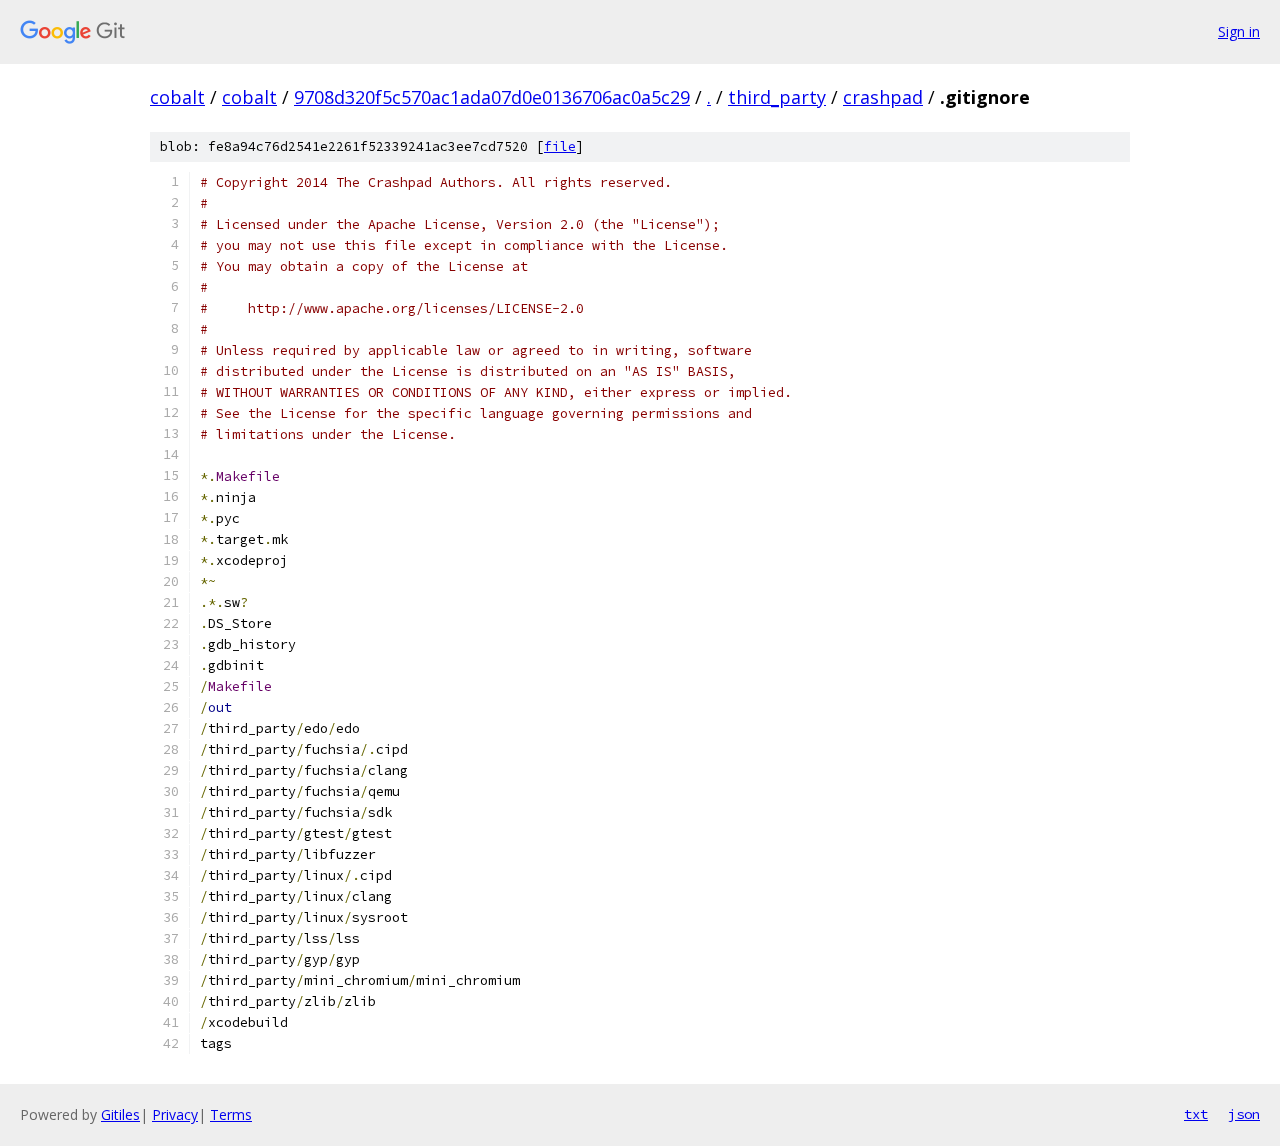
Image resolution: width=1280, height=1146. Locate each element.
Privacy (175, 1114)
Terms (231, 1114)
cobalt (177, 97)
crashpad (883, 97)
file (560, 146)
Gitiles (120, 1114)
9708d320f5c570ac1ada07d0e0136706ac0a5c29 (492, 97)
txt (1196, 1114)
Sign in (1239, 31)
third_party (777, 97)
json (1244, 1114)
